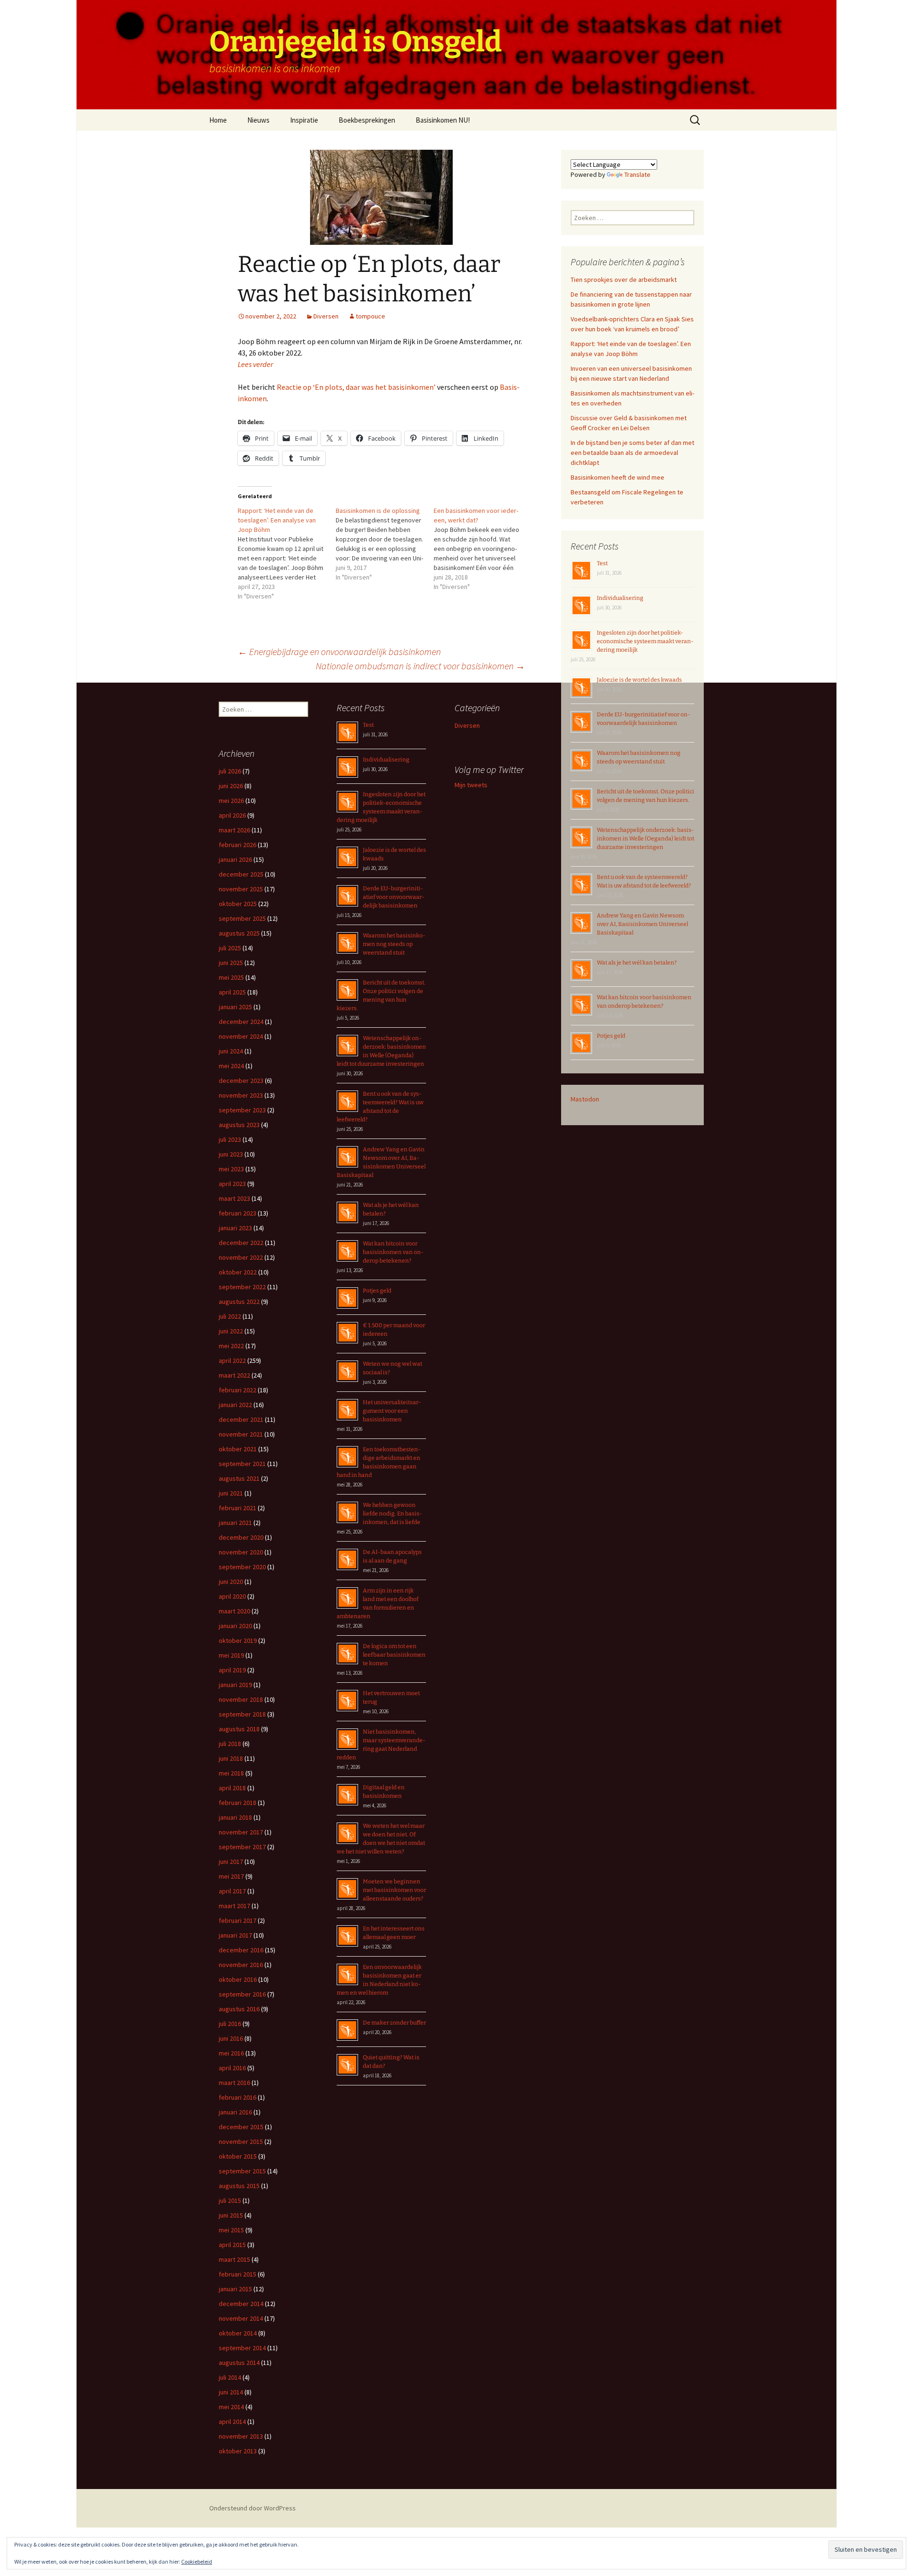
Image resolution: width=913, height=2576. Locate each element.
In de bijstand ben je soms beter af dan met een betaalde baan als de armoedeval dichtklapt (632, 453)
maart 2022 (234, 1375)
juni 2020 (231, 1582)
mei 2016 (231, 2053)
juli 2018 (230, 1744)
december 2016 (241, 1950)
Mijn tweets (471, 785)
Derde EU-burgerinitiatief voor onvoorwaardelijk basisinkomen (394, 897)
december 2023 (241, 1081)
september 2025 (242, 918)
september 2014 (242, 2348)
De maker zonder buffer (394, 2023)
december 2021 (241, 1419)
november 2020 (241, 1552)
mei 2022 (231, 1346)
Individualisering (620, 598)
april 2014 (232, 2422)
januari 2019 (235, 1685)
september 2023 (242, 1110)
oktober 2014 (238, 2333)
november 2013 (241, 2436)
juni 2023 (231, 1154)
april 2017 (232, 1891)
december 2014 (241, 2304)
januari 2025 (235, 1007)
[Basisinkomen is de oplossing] (385, 544)
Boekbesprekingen (367, 120)
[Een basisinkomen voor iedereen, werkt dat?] (483, 549)
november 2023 (241, 1095)
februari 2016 (238, 2097)
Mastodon (585, 1099)
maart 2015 (234, 2259)
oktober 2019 (238, 1640)
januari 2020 (235, 1626)
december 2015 (241, 2127)
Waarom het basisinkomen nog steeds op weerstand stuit (394, 944)
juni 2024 (231, 1051)
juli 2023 (230, 1139)
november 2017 (241, 1832)
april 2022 (232, 1360)
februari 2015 (238, 2274)
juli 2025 (230, 948)
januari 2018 (235, 1817)
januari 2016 (235, 2112)
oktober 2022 (238, 1272)
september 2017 (242, 1847)
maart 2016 (234, 2083)
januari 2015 (235, 2289)
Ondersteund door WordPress (253, 2508)
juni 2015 (231, 2215)
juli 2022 (230, 1316)
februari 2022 (238, 1390)
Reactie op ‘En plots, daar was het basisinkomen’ (356, 387)
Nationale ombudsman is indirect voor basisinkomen (420, 666)
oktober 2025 (238, 904)
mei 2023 (231, 1169)
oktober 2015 (238, 2156)
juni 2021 (231, 1493)
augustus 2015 (239, 2186)
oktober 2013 (238, 2451)
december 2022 (241, 1243)
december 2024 (241, 1022)
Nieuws (258, 120)
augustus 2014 (239, 2363)
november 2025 (241, 889)
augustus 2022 (239, 1302)
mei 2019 (231, 1655)
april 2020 (232, 1596)
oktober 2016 (238, 1979)
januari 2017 (235, 1935)
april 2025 (232, 992)
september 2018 (242, 1714)
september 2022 (242, 1287)
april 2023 (232, 1184)
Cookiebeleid (197, 2562)
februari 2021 (238, 1508)
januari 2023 (235, 1228)
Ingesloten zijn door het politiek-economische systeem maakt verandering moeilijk (645, 641)
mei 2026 (231, 801)
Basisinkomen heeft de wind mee (617, 477)
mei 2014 (231, 2407)
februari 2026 (238, 845)
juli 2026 (230, 771)
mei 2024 (231, 1066)
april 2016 (232, 2068)
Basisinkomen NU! (443, 120)
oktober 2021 (238, 1449)
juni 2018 (231, 1758)
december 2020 (241, 1537)
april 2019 (232, 1670)
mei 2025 (231, 977)
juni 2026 (231, 786)
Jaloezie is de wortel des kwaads (639, 680)
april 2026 (232, 815)
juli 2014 (230, 2377)
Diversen (326, 316)
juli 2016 (230, 2024)
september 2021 (242, 1464)
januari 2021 (235, 1523)
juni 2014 (231, 2392)
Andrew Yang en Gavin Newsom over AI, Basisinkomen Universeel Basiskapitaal (642, 924)
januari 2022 (235, 1405)
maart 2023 (234, 1198)
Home (218, 120)
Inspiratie (304, 120)
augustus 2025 (239, 933)
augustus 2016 (239, 2009)
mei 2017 (231, 1876)
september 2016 (242, 1994)
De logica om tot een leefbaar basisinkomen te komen (394, 1655)
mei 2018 (231, 1773)
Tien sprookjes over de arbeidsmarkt (624, 280)
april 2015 (232, 2245)
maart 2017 (234, 1906)
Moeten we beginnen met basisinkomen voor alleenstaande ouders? (394, 1890)
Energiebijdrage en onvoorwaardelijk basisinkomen (339, 651)
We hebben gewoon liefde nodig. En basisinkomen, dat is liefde (393, 1514)
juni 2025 (231, 963)
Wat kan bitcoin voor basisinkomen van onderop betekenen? (393, 1252)
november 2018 (241, 1699)
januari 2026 (235, 859)
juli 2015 (230, 2200)
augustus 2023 (239, 1125)
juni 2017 (231, 1862)
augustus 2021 (239, 1478)
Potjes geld (611, 1036)
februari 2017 (238, 1920)
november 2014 (241, 2318)
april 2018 (232, 1788)
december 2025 (241, 874)
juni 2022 (231, 1331)
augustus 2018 (239, 1729)
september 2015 (242, 2171)
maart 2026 (234, 830)
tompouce (370, 316)
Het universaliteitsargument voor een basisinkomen (392, 1411)
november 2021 (241, 1434)
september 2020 (242, 1567)
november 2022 (241, 1257)
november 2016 (241, 1965)
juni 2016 (231, 2038)
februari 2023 (238, 1213)
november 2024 (241, 1036)
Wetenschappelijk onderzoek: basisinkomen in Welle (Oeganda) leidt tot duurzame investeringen (646, 839)
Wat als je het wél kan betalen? (637, 963)
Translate (637, 174)
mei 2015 (231, 2230)
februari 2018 (238, 1803)
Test (602, 563)
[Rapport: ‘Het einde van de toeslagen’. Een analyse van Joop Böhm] (287, 553)
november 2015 (241, 2142)
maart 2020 (234, 1611)
